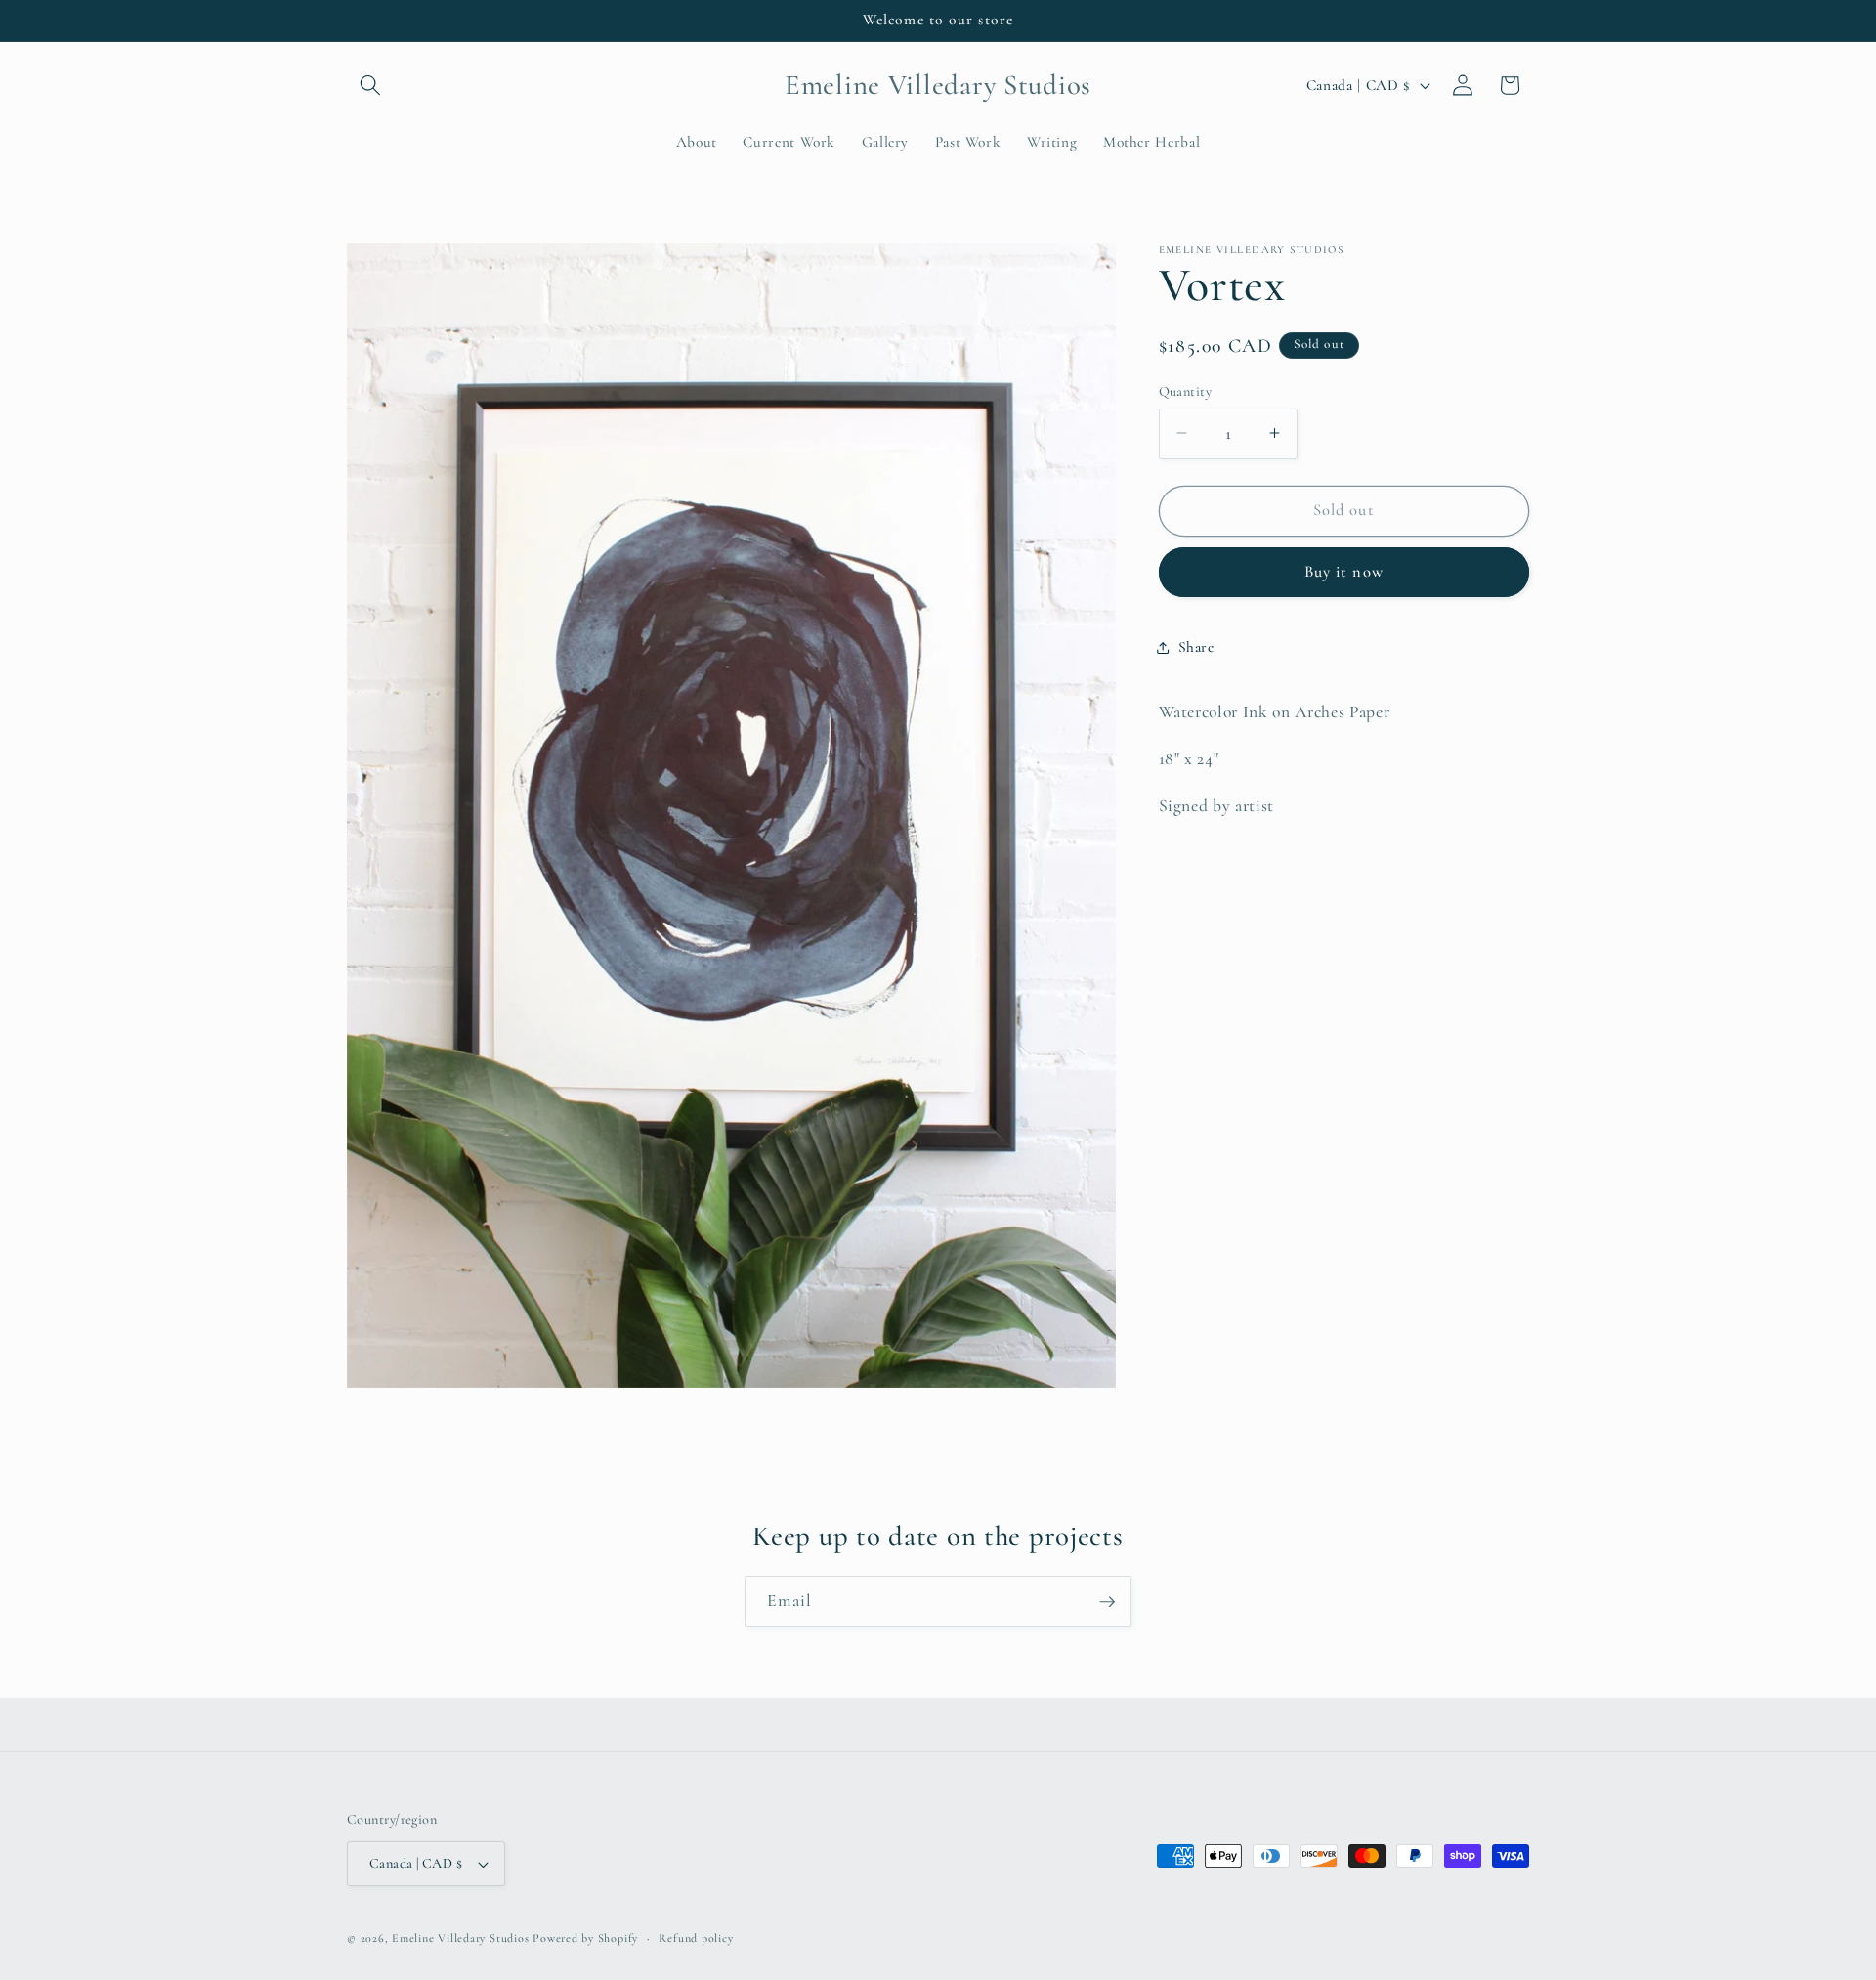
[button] (370, 85)
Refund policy (696, 1938)
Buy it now (1344, 572)
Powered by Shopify (585, 1938)
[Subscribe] (1107, 1602)
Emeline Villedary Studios (460, 1938)
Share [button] (1196, 647)
